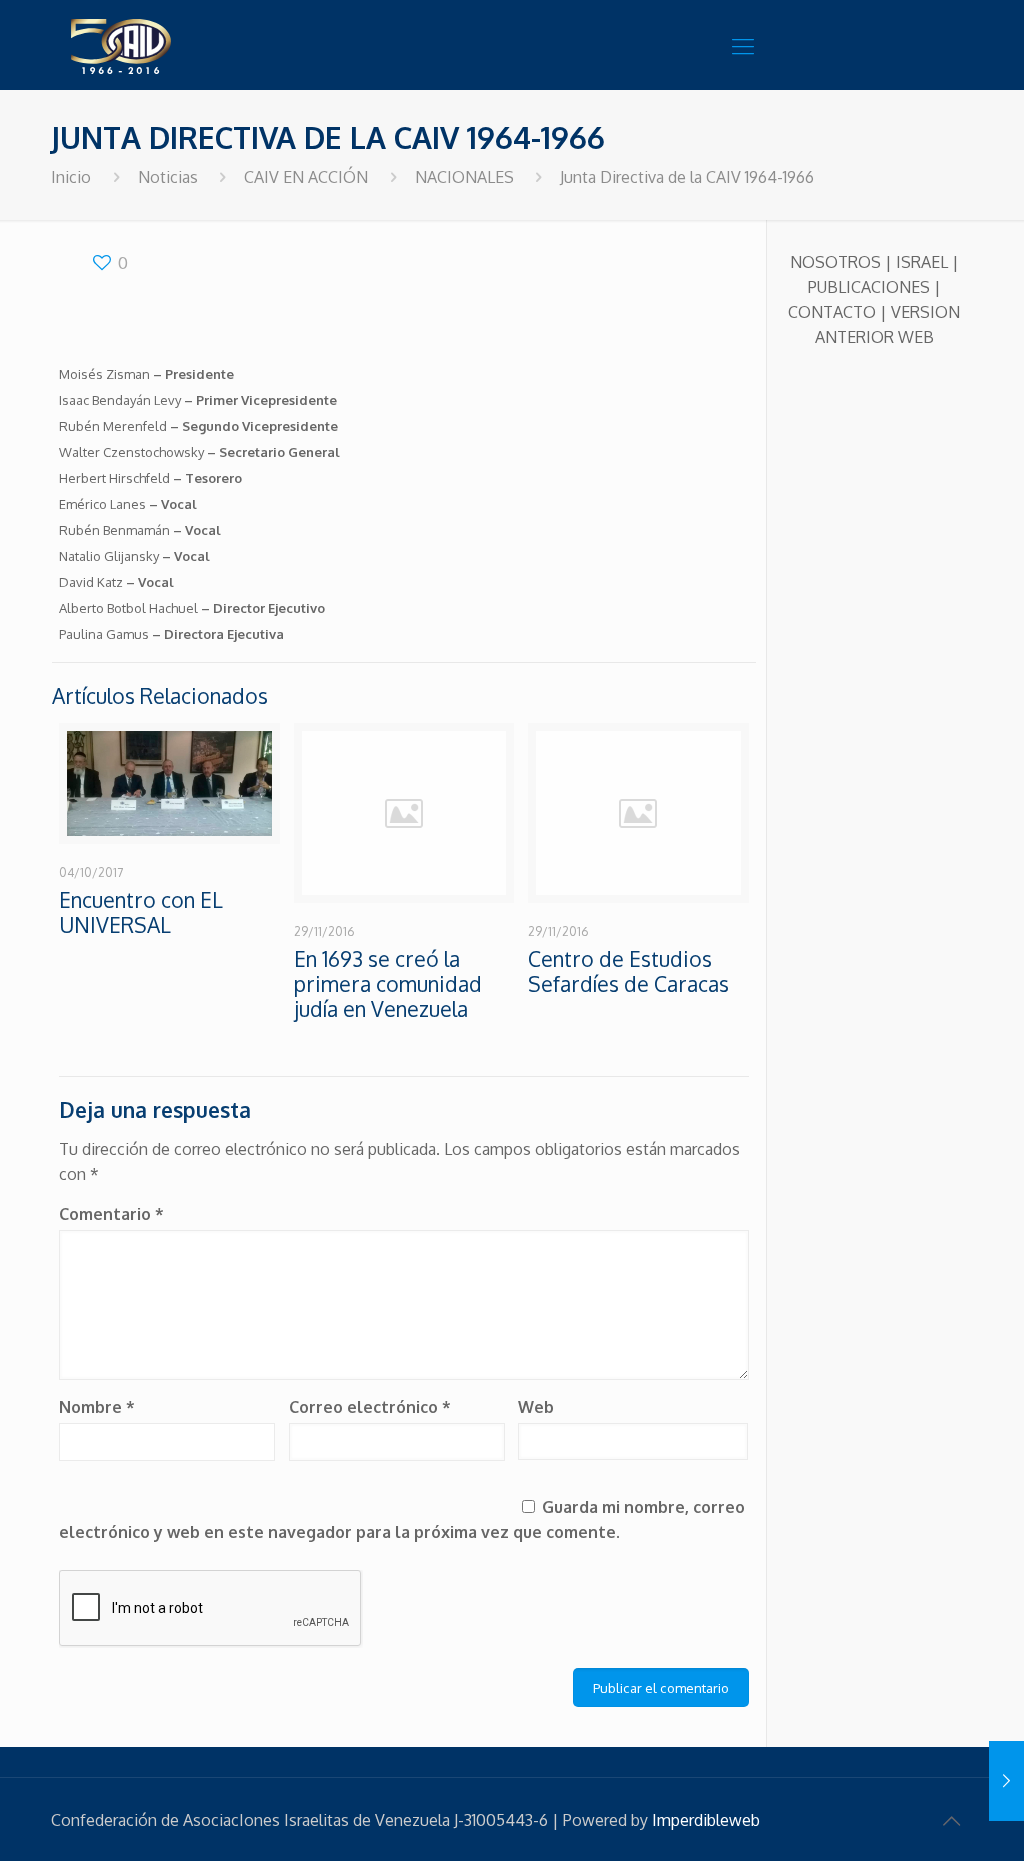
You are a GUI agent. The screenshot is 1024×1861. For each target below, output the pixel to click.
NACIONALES (464, 177)
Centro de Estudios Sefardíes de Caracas (628, 971)
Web (536, 1407)
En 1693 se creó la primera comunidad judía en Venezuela (388, 983)
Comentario (111, 1214)
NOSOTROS (835, 262)
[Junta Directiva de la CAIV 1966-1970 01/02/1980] (1006, 1781)
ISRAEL (922, 262)
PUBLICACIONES (869, 287)
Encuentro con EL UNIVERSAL (141, 912)
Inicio (71, 177)
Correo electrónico (370, 1407)
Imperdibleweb (706, 1820)
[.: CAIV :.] (171, 45)
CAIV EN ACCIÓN (306, 177)
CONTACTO (832, 312)
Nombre (97, 1407)
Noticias (168, 177)
